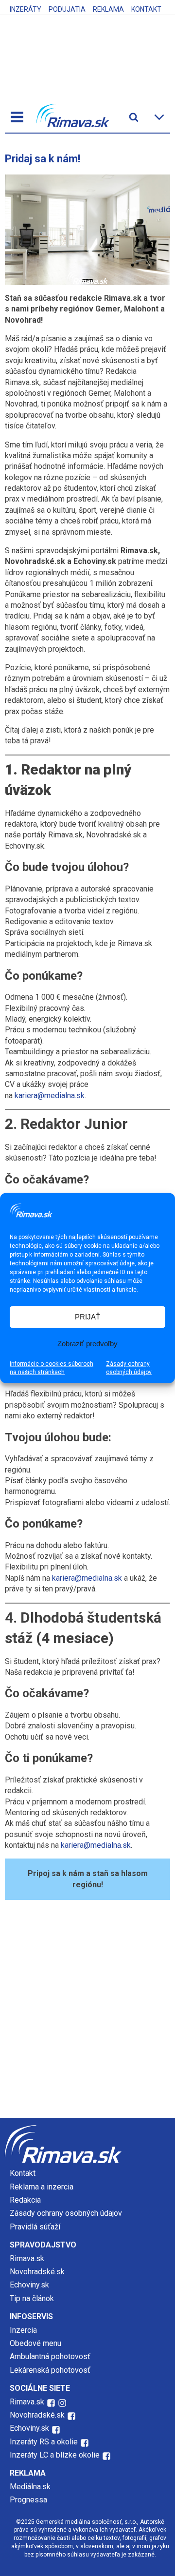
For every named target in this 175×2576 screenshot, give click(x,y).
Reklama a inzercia (42, 2187)
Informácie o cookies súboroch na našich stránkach (52, 1367)
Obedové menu (35, 2343)
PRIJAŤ (87, 1317)
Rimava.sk (27, 2258)
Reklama (108, 9)
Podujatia (67, 9)
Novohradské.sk (37, 2272)
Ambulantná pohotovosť (51, 2356)
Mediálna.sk (30, 2487)
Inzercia (23, 2330)
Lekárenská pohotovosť (51, 2370)
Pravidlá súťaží (35, 2227)
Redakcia (25, 2200)
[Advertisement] (87, 2015)
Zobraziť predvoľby (87, 1344)
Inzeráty (26, 9)
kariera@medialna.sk (50, 1095)
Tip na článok (32, 2298)
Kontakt (146, 9)
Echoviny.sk (29, 2285)
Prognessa (28, 2500)
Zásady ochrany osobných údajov (129, 1367)
